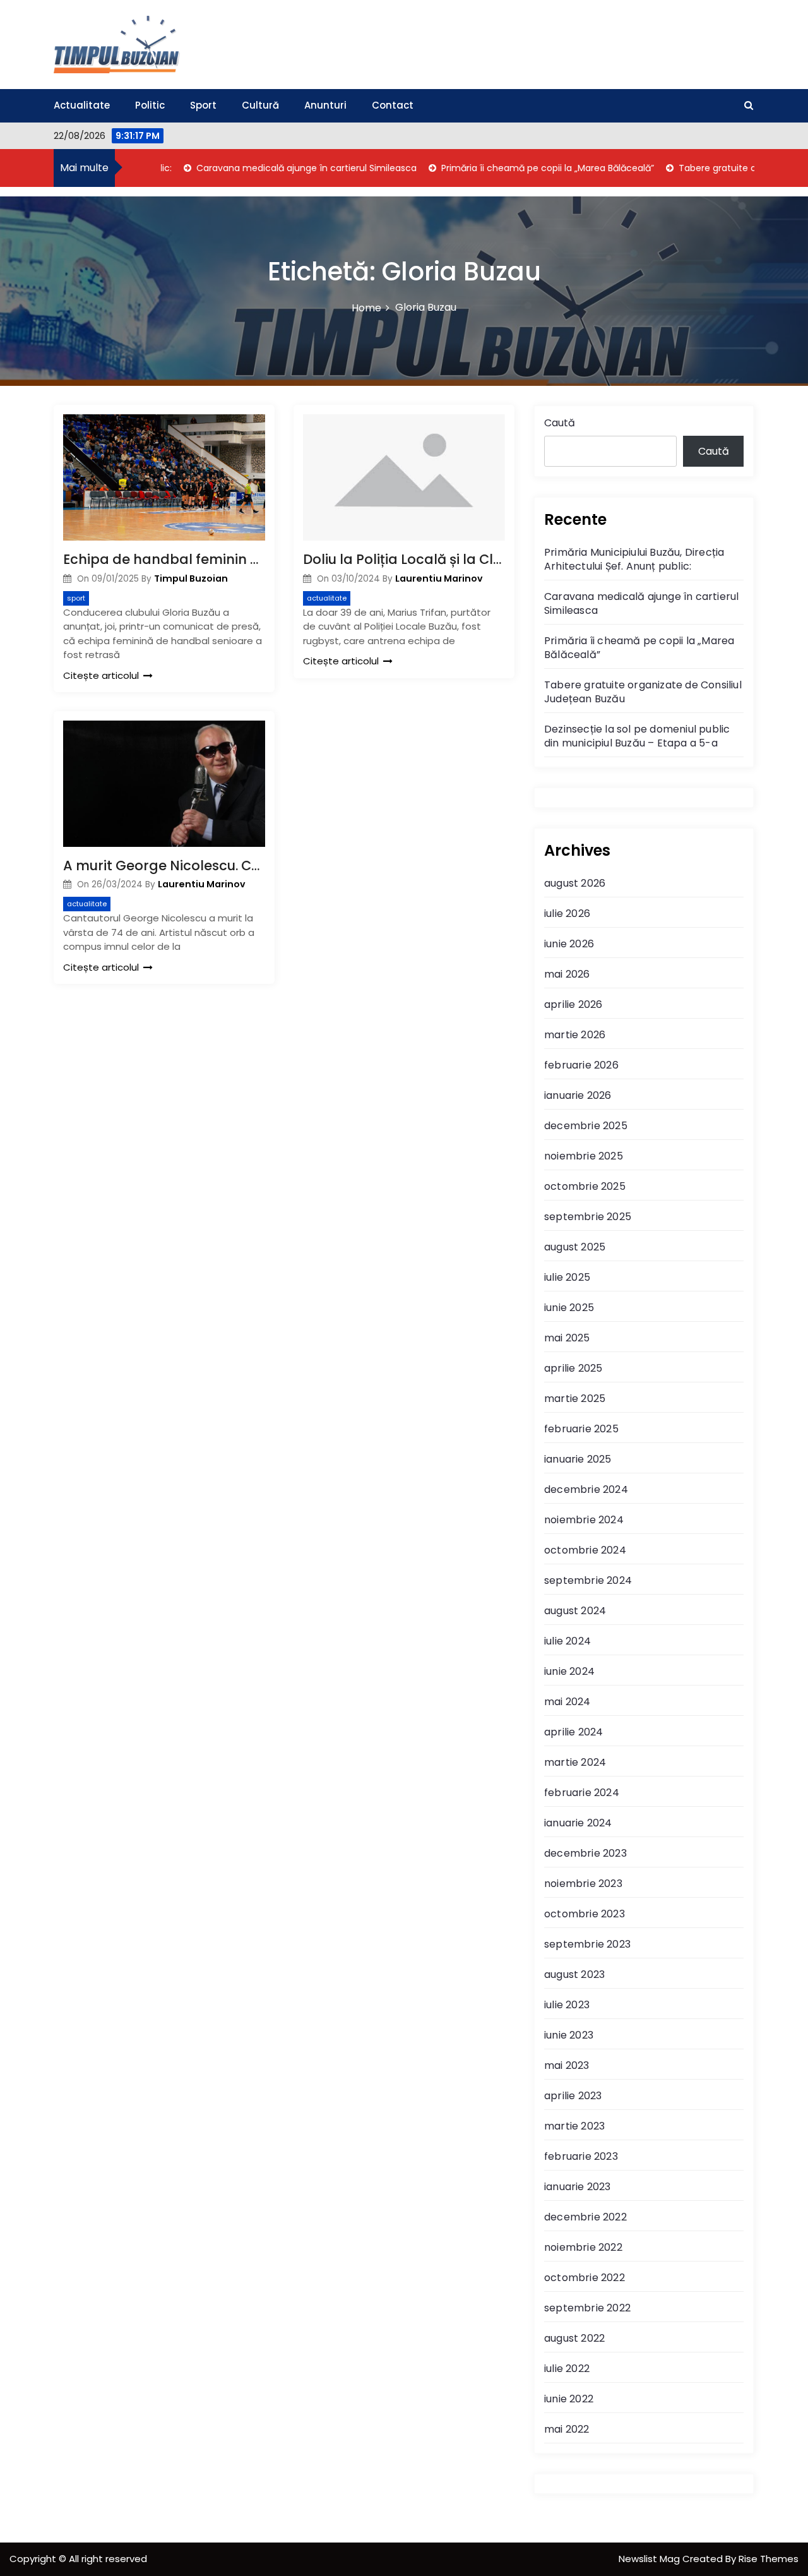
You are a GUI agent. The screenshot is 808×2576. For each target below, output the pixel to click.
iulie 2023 (567, 2005)
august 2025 (575, 1247)
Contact (393, 105)
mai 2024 (567, 1702)
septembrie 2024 (588, 1580)
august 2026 (575, 883)
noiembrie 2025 (584, 1156)
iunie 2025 (569, 1308)
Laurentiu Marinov (439, 578)
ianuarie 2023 (578, 2187)
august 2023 (574, 1974)
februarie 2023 (581, 2156)
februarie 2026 (581, 1065)
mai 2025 (567, 1338)
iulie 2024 (567, 1641)
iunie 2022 (569, 2399)
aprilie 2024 (573, 1732)
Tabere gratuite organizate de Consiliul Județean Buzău (643, 692)
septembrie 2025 (588, 1217)
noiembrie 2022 (583, 2247)
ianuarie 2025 (578, 1459)
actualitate (327, 598)
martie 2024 (575, 1762)
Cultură (260, 105)
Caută (560, 423)
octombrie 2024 (585, 1550)
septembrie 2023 (587, 1944)
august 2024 (575, 1611)
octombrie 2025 (585, 1186)
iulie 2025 (567, 1277)
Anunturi (325, 105)
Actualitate (82, 105)
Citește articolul (101, 675)
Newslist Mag (651, 2559)
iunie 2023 (569, 2035)
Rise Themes (769, 2559)
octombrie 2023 (585, 1914)
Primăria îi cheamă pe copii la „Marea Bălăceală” (509, 168)
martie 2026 (575, 1035)
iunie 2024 (569, 1671)
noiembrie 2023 (583, 1884)
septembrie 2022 (587, 2308)
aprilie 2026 (573, 1004)
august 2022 (574, 2338)
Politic (150, 105)
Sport (203, 105)
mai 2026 (567, 974)
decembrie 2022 (585, 2217)
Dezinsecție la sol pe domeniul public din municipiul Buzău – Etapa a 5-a (637, 736)
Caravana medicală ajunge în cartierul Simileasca (268, 168)
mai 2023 (567, 2065)
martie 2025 (575, 1399)
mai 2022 (567, 2429)
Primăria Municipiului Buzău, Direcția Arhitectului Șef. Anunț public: (634, 559)
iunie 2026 (569, 944)
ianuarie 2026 (578, 1095)
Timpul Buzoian (191, 578)
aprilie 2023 (573, 2096)
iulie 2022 (567, 2369)
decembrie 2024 (586, 1489)
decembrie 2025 (586, 1126)
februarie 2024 (582, 1793)
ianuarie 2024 (578, 1823)
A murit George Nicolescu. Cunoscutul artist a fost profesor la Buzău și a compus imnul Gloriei (164, 866)
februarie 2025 (581, 1429)
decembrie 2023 (585, 1853)
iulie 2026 (567, 914)
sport (76, 598)
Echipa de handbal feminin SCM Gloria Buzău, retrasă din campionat (164, 559)
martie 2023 (574, 2126)
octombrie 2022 (585, 2278)
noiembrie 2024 (584, 1520)
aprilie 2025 (573, 1368)
